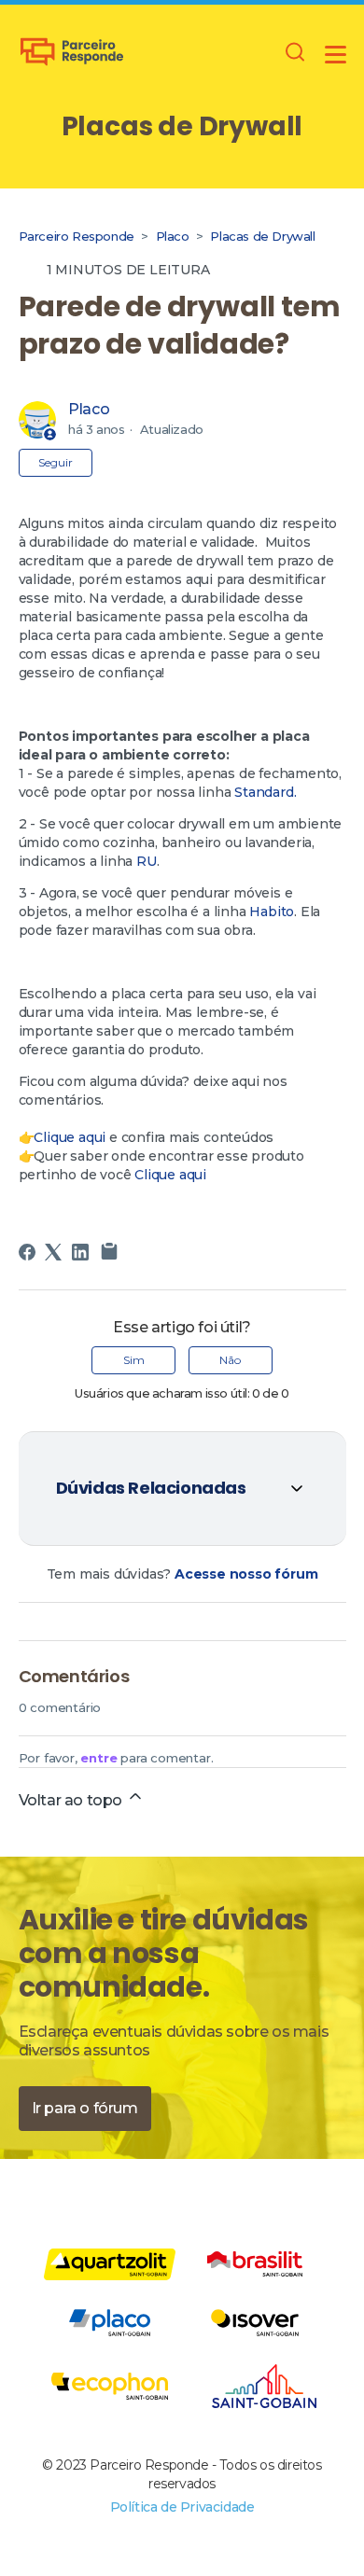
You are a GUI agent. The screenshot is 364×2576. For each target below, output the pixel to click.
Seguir (56, 462)
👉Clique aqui (63, 1137)
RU (147, 861)
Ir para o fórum (85, 2108)
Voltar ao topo (72, 1800)
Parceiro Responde (77, 236)
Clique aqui (172, 1175)
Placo (173, 236)
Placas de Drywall (262, 236)
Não (230, 1360)
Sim (134, 1360)
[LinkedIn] (80, 1252)
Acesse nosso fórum (246, 1574)
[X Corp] (53, 1252)
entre (98, 1758)
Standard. (265, 792)
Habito (272, 912)
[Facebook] (27, 1252)
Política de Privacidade (182, 2507)
